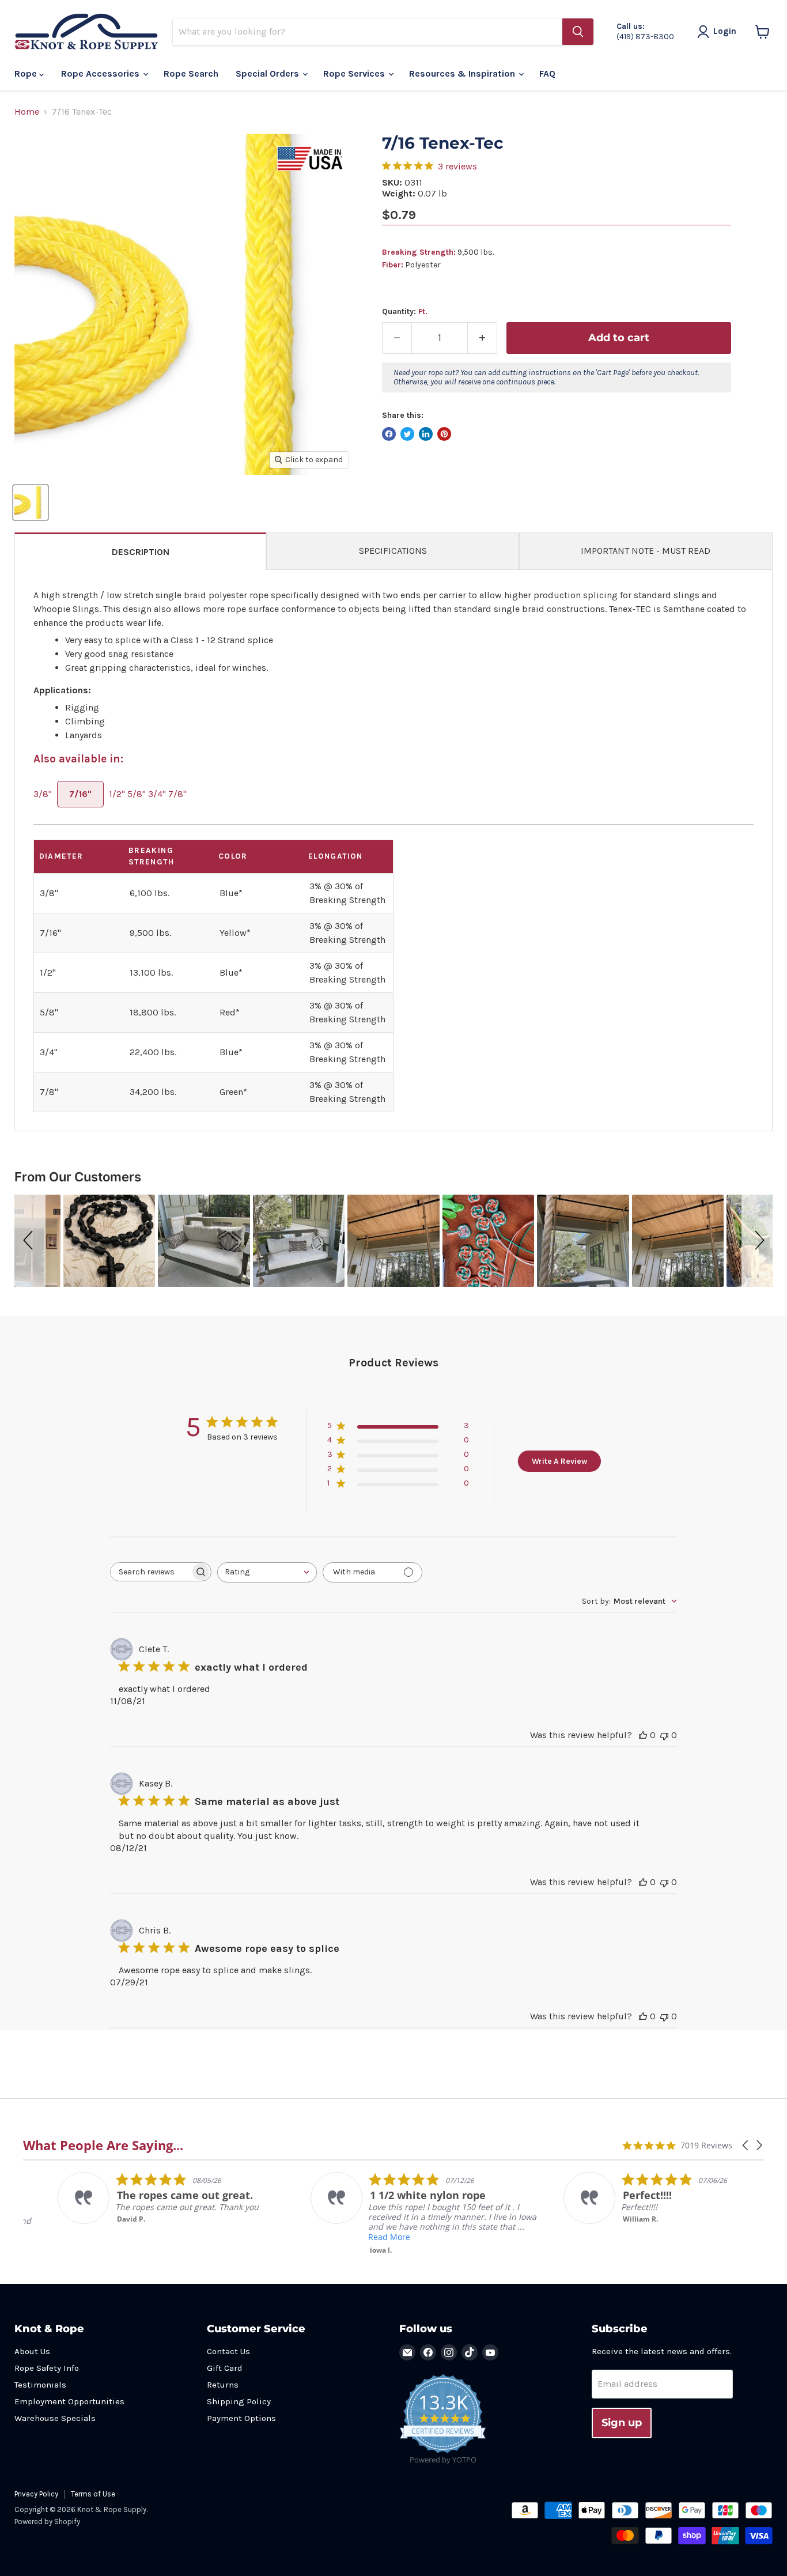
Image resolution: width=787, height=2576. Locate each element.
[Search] (578, 32)
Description (141, 552)
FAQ (547, 73)
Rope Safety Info (47, 2368)
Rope (27, 73)
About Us (32, 2351)
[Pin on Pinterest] (444, 434)
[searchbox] (150, 1572)
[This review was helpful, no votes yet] (643, 1735)
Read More (355, 2237)
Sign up (622, 2423)
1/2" (117, 794)
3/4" (157, 794)
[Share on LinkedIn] (426, 434)
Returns (223, 2385)
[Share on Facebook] (389, 434)
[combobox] (267, 1572)
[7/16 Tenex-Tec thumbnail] (31, 503)
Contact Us (228, 2351)
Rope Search (191, 73)
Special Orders (268, 73)
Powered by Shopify (47, 2522)
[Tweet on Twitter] (407, 434)
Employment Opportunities (69, 2401)
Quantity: (405, 312)
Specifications (393, 551)
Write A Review (559, 1461)
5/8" (137, 794)
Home (27, 112)
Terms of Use (93, 2494)
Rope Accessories (101, 73)
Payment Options (241, 2418)
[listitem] (139, 2198)
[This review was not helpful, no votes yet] (664, 1735)
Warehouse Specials (55, 2418)
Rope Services (355, 73)
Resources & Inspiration (463, 73)
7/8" (177, 794)
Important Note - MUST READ (646, 551)
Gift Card (225, 2368)
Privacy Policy (36, 2494)
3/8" (43, 794)
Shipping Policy (239, 2401)
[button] (30, 1241)
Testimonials (40, 2385)
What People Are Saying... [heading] (103, 2145)
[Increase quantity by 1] (483, 338)
